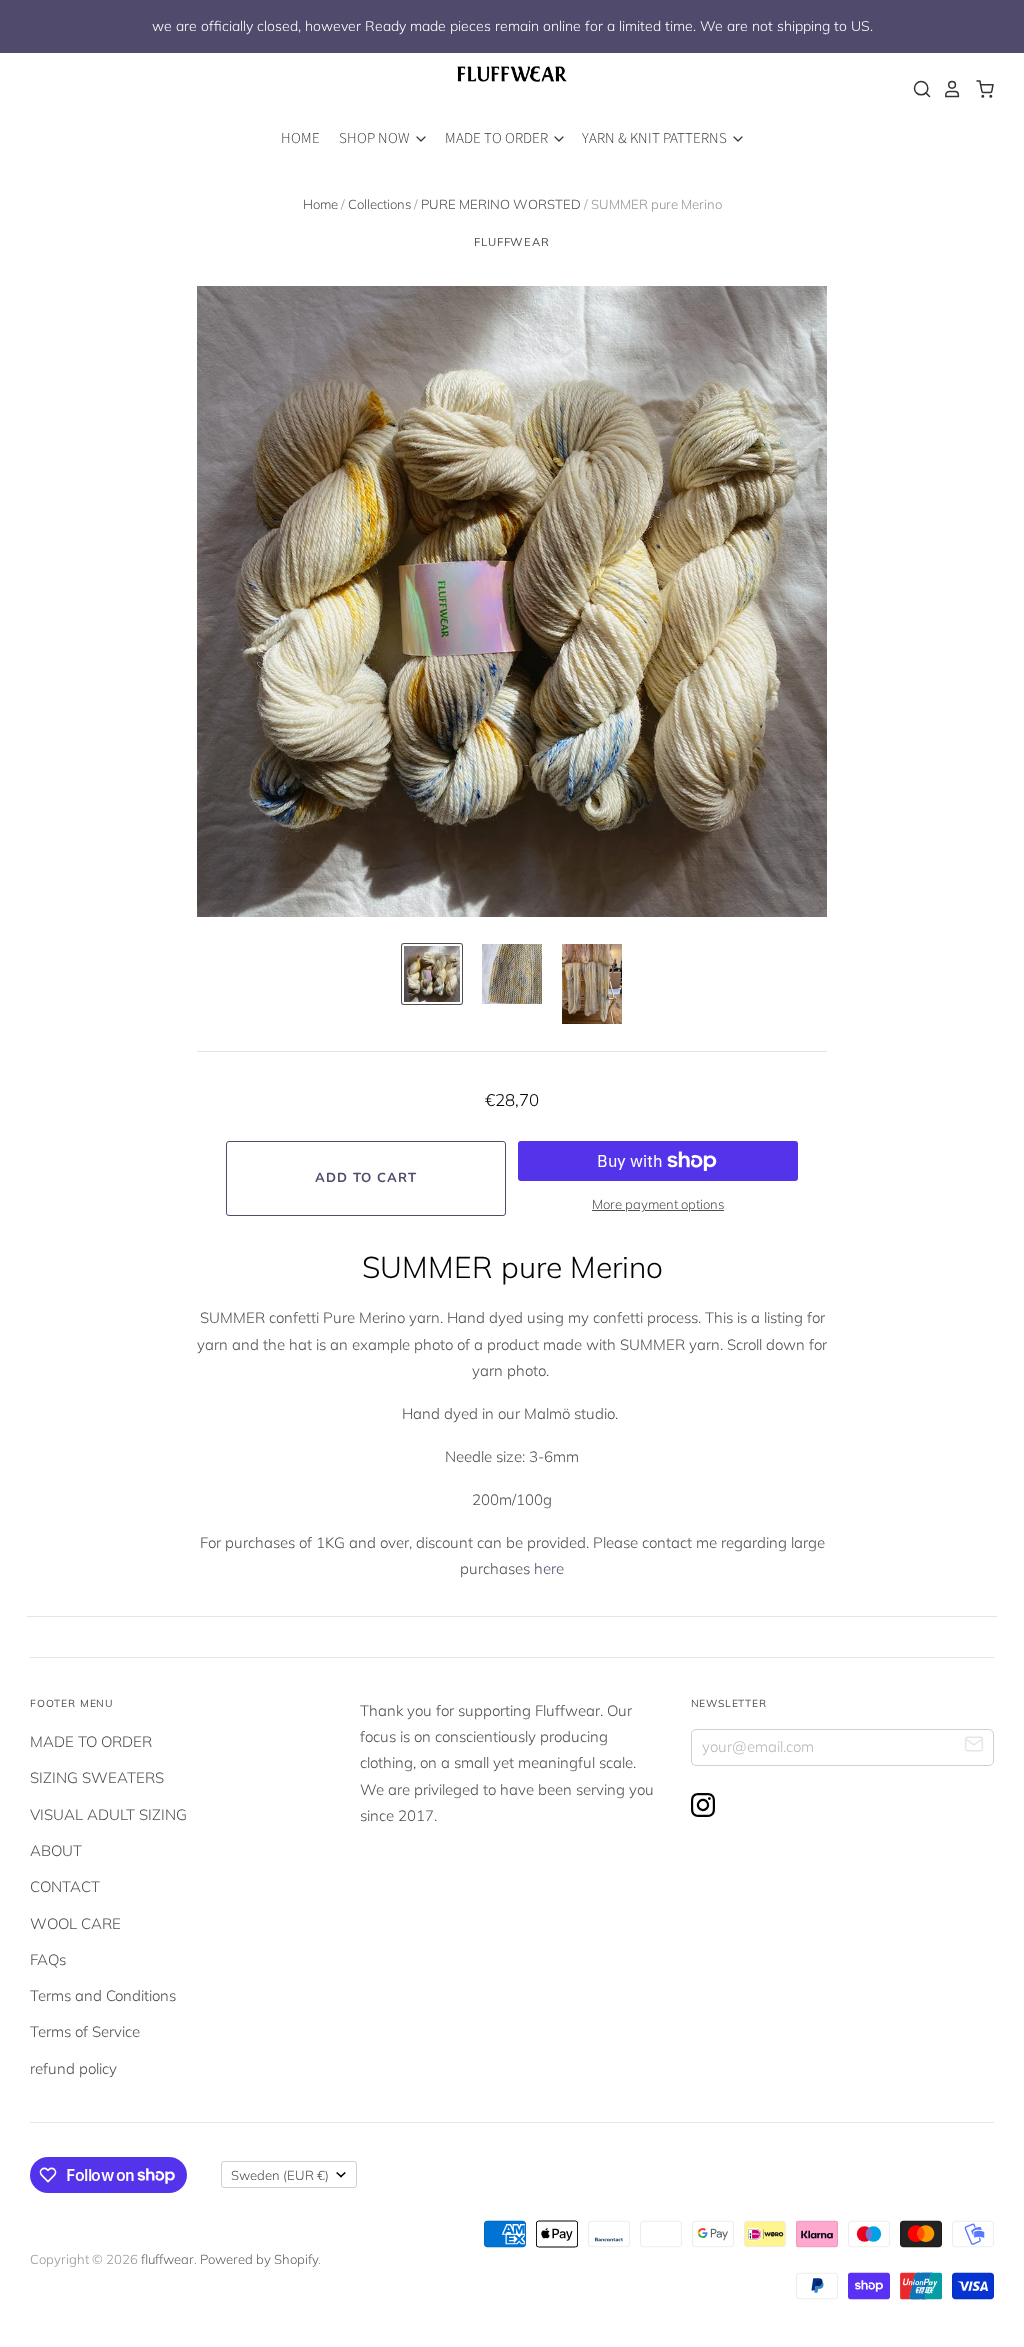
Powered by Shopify (259, 2259)
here (549, 1568)
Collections (379, 204)
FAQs (48, 1959)
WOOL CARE (75, 1923)
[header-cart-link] (979, 89)
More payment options (658, 1204)
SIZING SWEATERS (97, 1777)
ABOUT (56, 1850)
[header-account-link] (947, 89)
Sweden (280, 2175)
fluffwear (512, 242)
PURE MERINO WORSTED (501, 204)
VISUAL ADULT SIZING (108, 1814)
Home (320, 204)
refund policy (73, 2068)
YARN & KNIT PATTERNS (656, 138)
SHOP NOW (376, 138)
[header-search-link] (917, 89)
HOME (300, 138)
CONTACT (65, 1886)
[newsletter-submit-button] (974, 1746)
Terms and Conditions (103, 1995)
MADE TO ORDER (498, 138)
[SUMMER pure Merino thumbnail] (432, 974)
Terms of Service (85, 2031)
